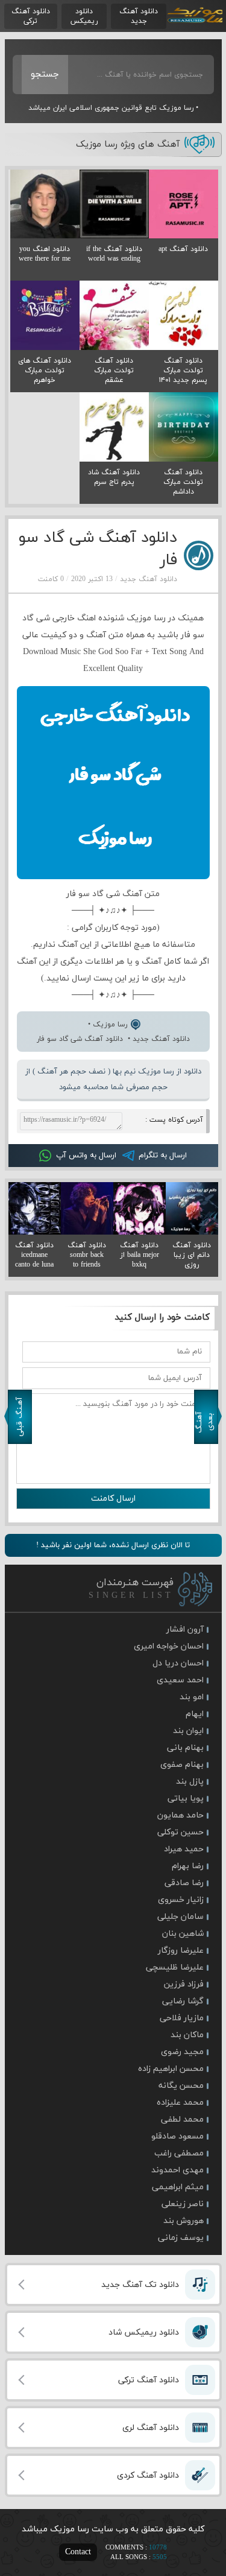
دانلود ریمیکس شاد (144, 2333)
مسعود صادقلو (177, 2136)
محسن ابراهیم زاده (171, 2069)
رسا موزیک (194, 16)
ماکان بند (187, 2035)
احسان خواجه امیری (169, 1646)
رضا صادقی (184, 1883)
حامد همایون (180, 1815)
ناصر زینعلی (183, 2204)
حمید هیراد (184, 1849)
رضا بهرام (188, 1866)
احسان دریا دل (178, 1663)
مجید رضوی (182, 2052)
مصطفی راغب (179, 2153)
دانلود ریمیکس (84, 16)
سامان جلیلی (180, 1917)
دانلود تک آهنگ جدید (140, 2285)
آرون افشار (185, 1630)
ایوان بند (188, 1731)
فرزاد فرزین (184, 1984)
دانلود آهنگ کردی (148, 2476)
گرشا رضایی (183, 2001)
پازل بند (190, 1782)
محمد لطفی (182, 2120)
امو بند (192, 1697)
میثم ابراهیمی (178, 2187)
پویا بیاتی (186, 1798)
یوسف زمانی (181, 2238)
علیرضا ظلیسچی (175, 1967)
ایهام (195, 1714)
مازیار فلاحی (182, 2018)
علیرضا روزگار (181, 1951)
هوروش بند (184, 2221)
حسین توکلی (180, 1832)
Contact (78, 2552)
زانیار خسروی (181, 1900)
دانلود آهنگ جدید (139, 16)
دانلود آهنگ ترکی (31, 16)
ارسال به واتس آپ (86, 1156)
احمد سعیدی (180, 1680)
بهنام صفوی (182, 1765)
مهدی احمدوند (177, 2170)
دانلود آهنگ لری (151, 2428)
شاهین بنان (183, 1934)
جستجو (45, 75)
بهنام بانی (185, 1748)
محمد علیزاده (180, 2103)
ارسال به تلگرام (163, 1156)
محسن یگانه (181, 2086)
